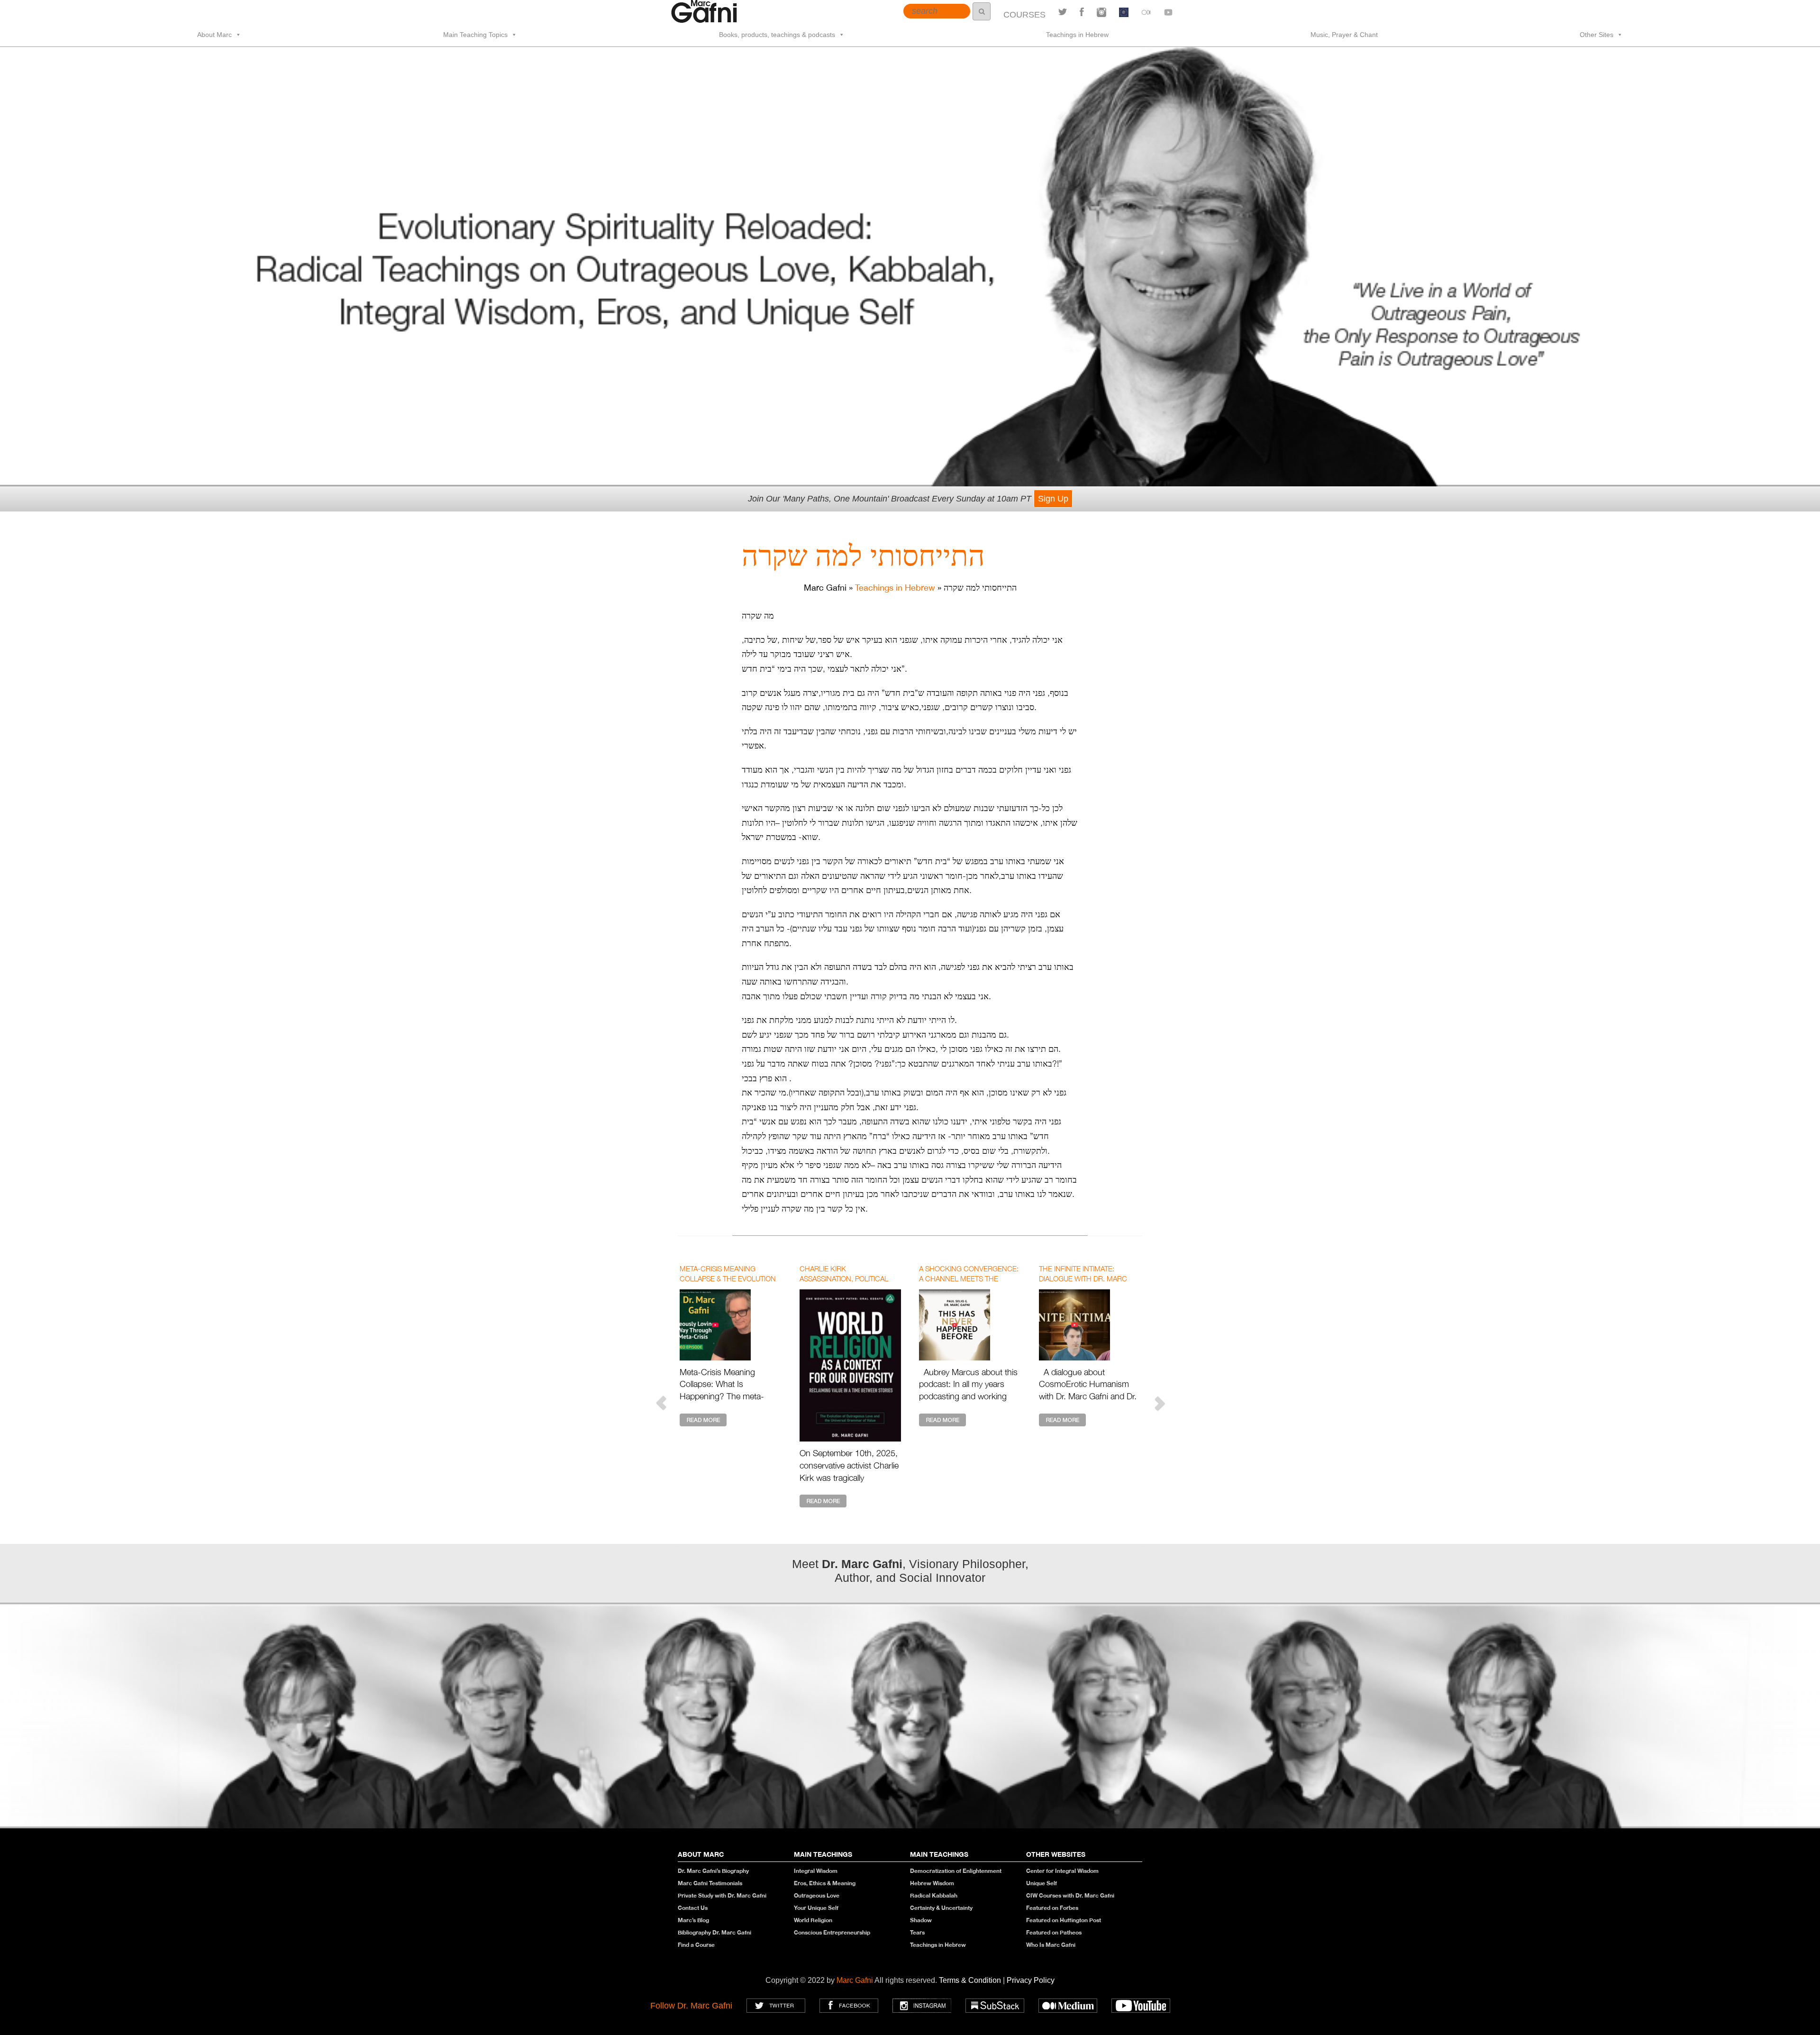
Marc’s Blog (693, 1920)
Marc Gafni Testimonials (710, 1883)
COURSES (1024, 15)
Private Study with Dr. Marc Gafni (722, 1895)
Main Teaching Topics (475, 35)
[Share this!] (1082, 12)
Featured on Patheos (1054, 1932)
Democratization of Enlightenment (956, 1871)
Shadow (921, 1920)
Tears (917, 1932)
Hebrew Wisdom (932, 1883)
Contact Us (693, 1908)
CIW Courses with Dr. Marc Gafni (1070, 1895)
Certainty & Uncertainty (941, 1908)
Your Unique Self (816, 1908)
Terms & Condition (971, 1980)
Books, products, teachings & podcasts (777, 35)
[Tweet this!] (1063, 12)
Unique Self (1042, 1883)
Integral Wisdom (816, 1871)
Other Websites (1056, 1854)
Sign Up (1053, 499)
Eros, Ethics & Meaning (825, 1883)
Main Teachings (823, 1854)
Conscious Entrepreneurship (832, 1932)
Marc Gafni (855, 1980)
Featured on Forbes (1052, 1908)
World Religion (813, 1920)
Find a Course (696, 1945)
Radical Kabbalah (934, 1895)
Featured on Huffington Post (1064, 1920)
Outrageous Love (817, 1895)
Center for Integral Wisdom (1062, 1871)
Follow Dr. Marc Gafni (691, 2006)
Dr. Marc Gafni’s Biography (713, 1871)
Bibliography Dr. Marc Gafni (714, 1932)
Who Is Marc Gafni (1051, 1945)
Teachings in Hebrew (1077, 35)
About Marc (214, 35)
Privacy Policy (1031, 1980)
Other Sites (1597, 35)
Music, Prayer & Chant (1344, 35)
